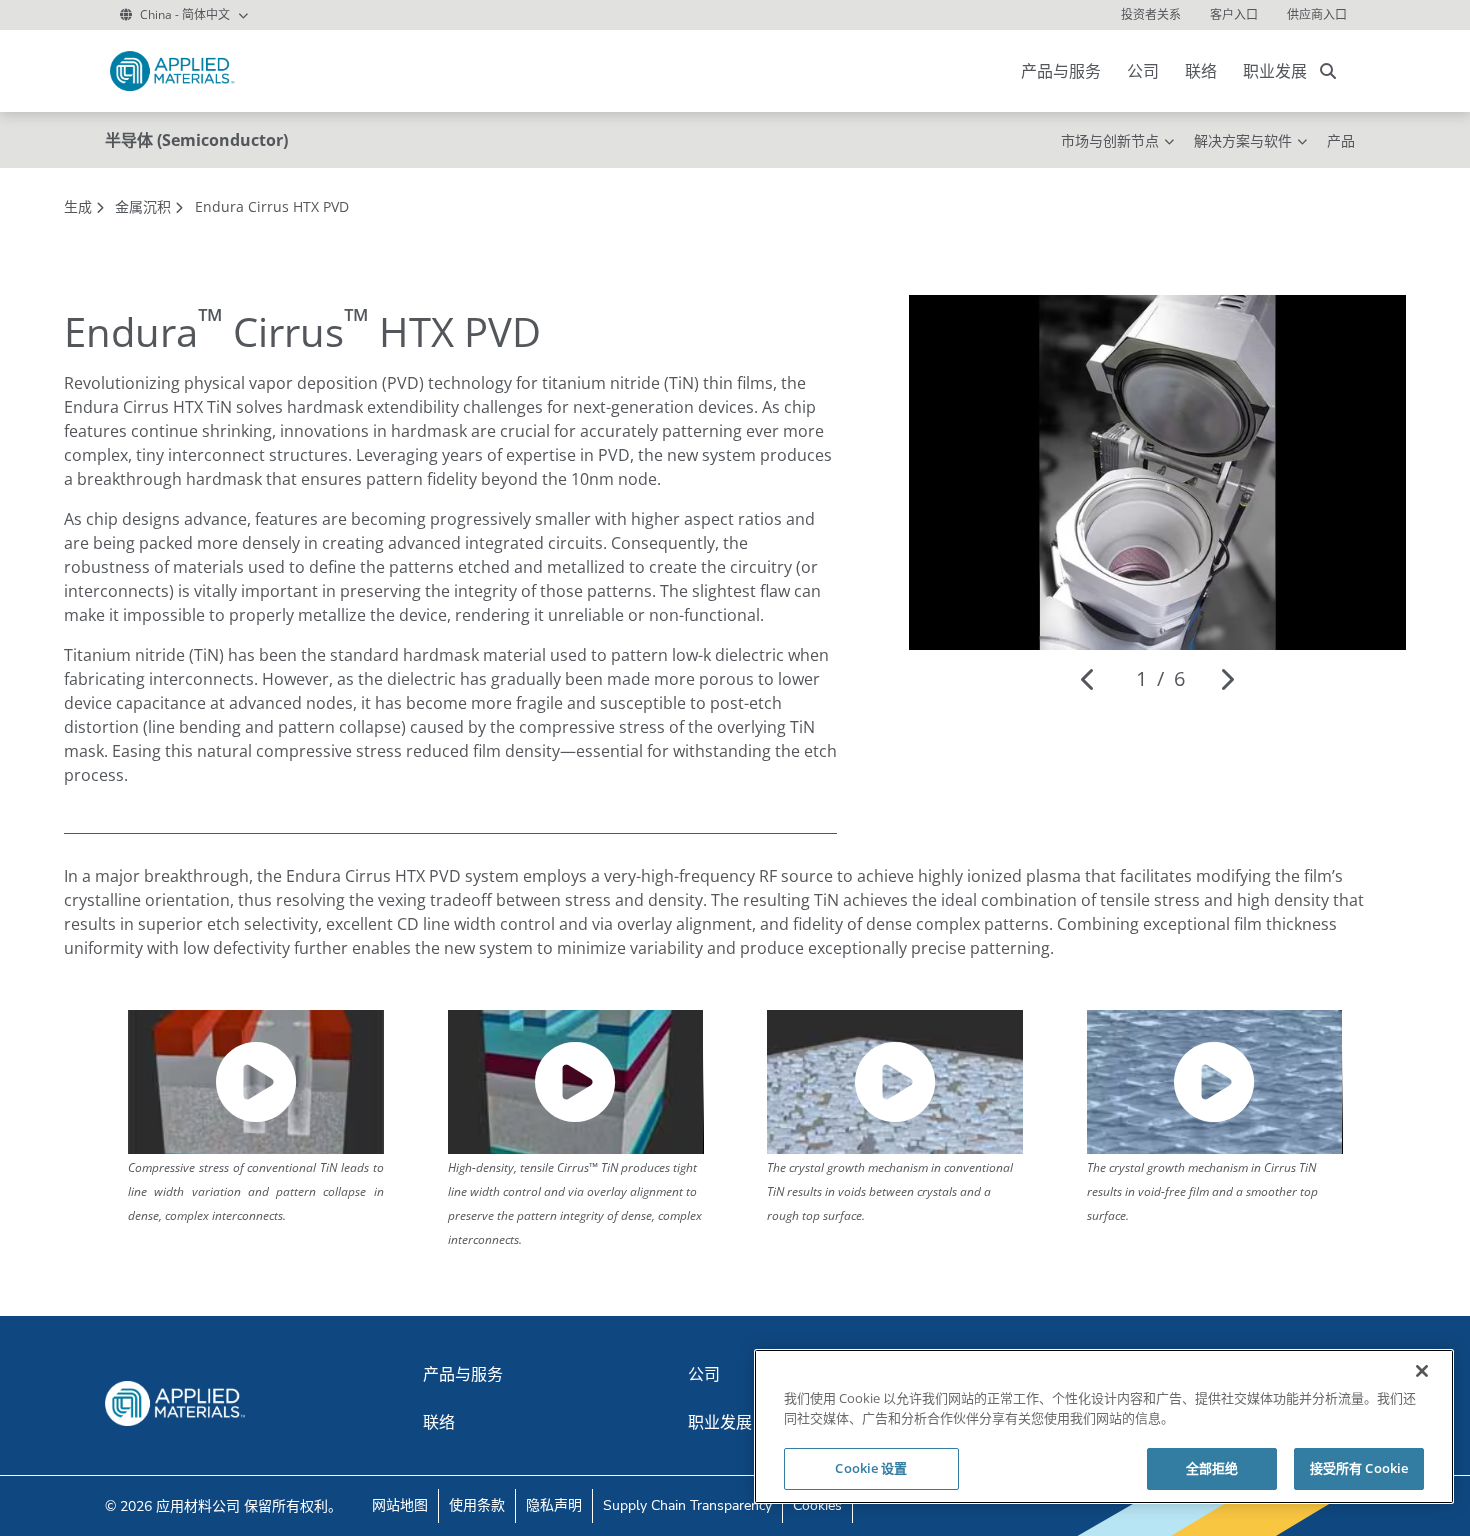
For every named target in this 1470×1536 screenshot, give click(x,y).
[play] (256, 1082)
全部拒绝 (1212, 1468)
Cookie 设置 (871, 1468)
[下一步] (1226, 679)
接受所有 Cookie (1359, 1468)
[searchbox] (1328, 71)
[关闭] (1422, 1371)
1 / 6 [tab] (1160, 678)
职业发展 (1275, 71)
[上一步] (1088, 679)
